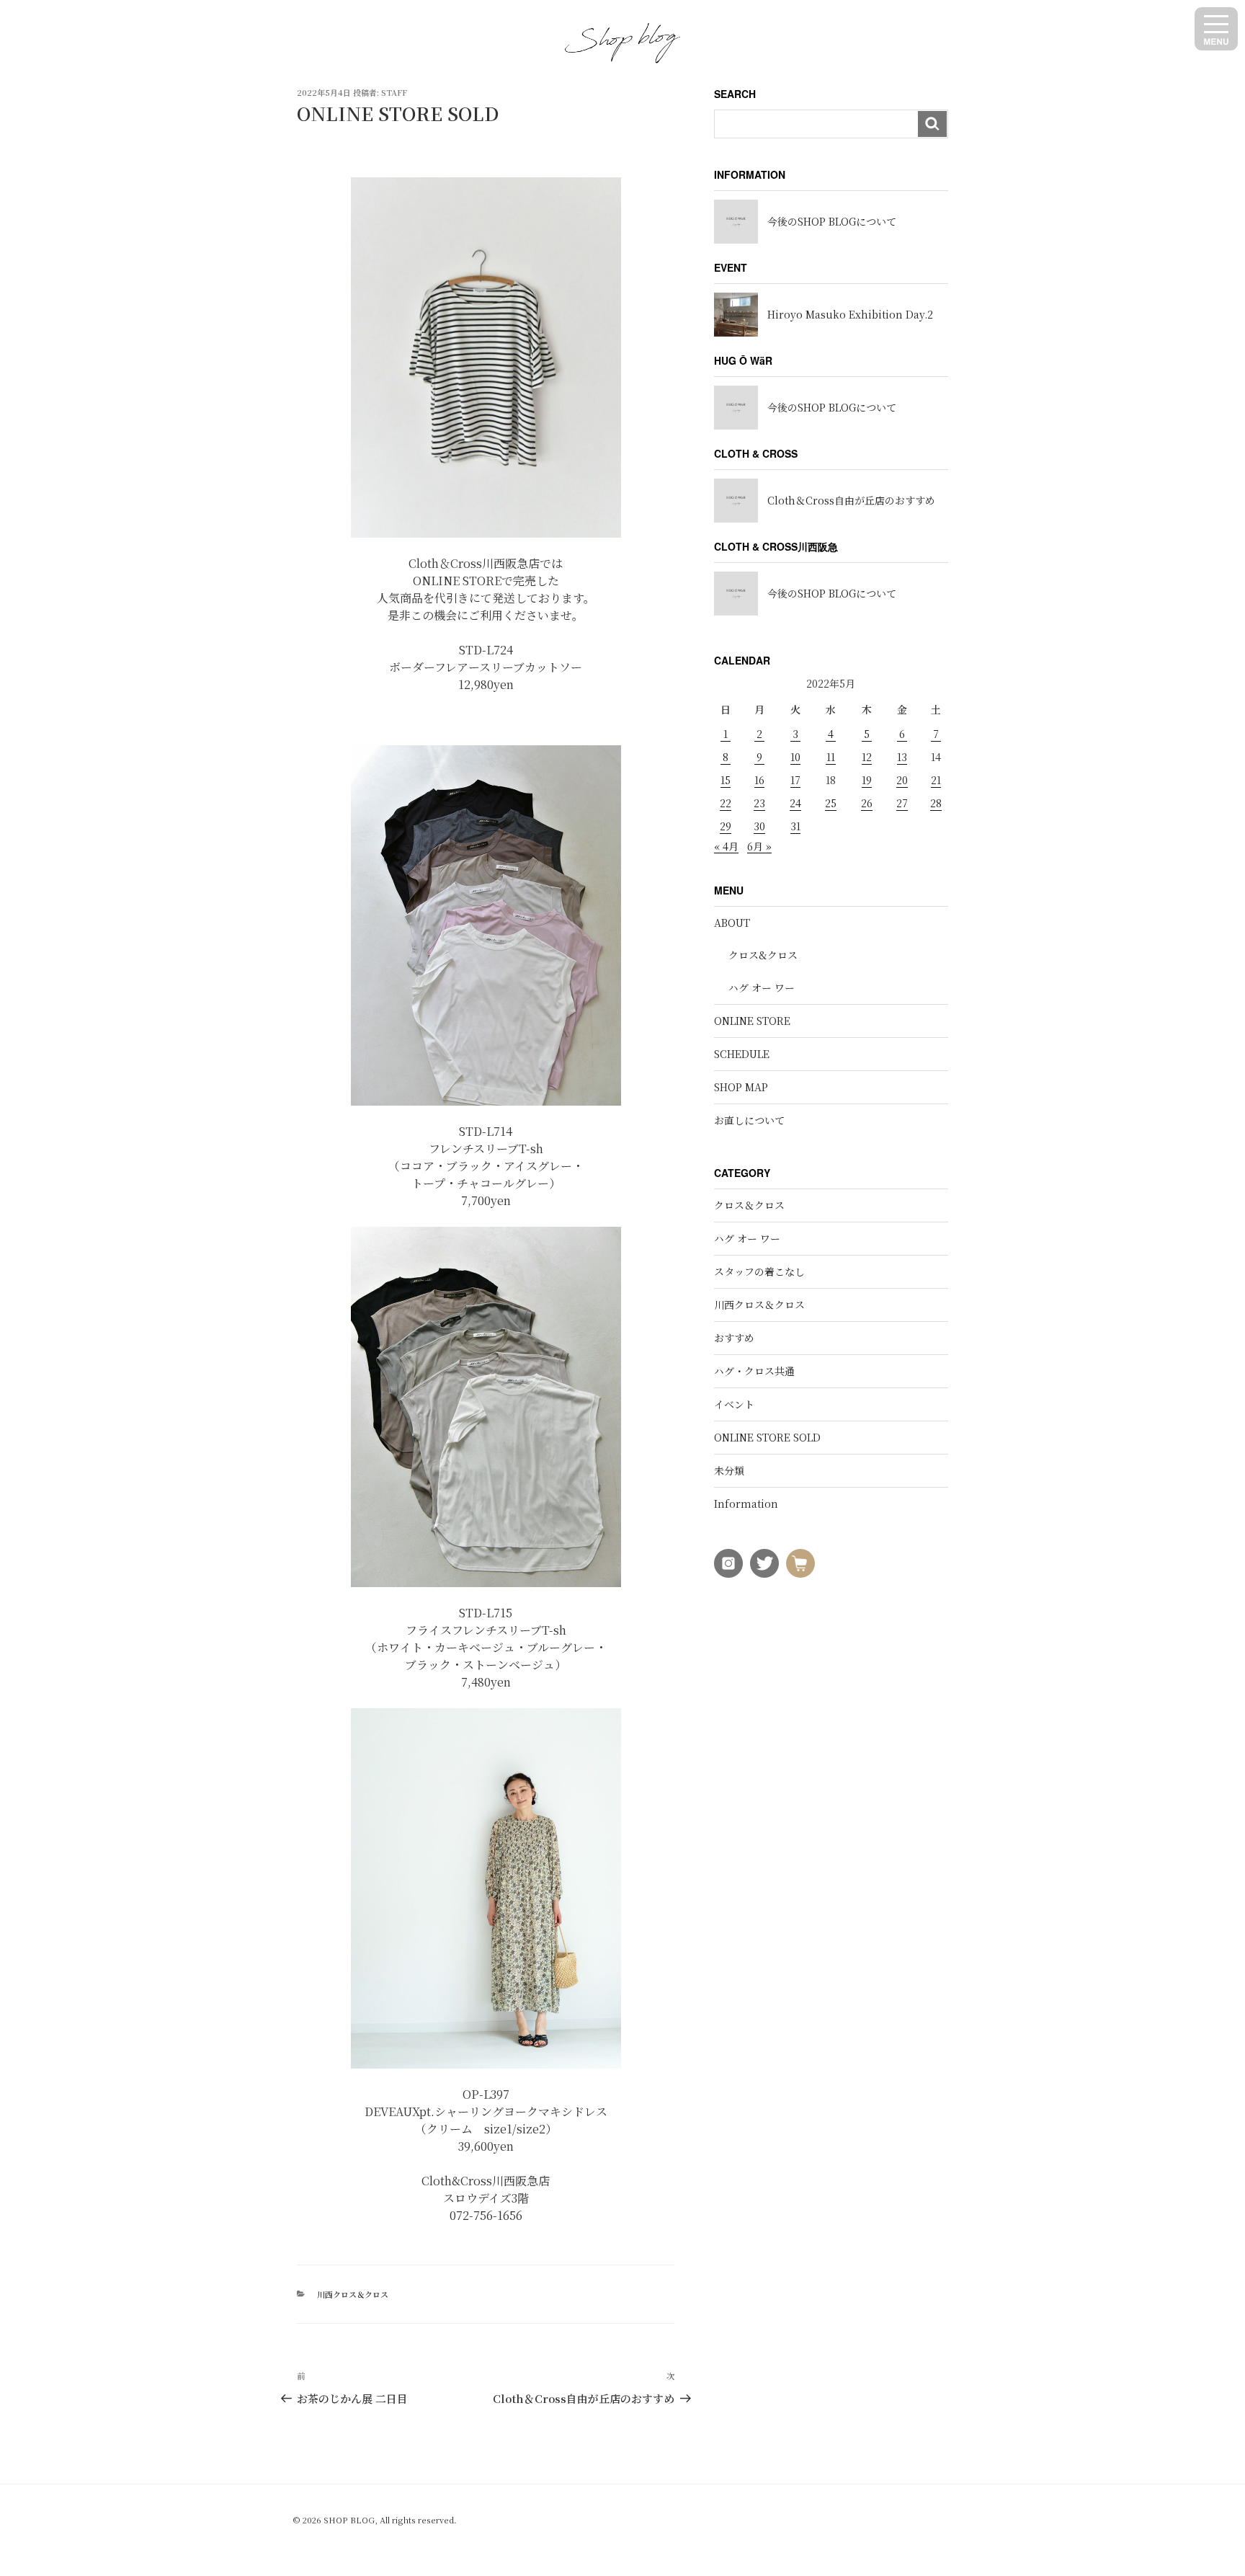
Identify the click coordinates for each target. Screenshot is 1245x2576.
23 (759, 803)
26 (867, 803)
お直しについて (749, 1120)
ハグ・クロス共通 (754, 1371)
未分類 (729, 1470)
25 (831, 803)
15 (726, 780)
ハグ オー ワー (762, 987)
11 (831, 757)
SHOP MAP (741, 1087)
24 (795, 803)
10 (795, 757)
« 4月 (726, 846)
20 (902, 780)
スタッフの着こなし (759, 1271)
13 (902, 757)
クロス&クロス (763, 955)
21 (936, 780)
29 (726, 826)
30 (759, 826)
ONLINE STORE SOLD (767, 1437)
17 (795, 780)
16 (759, 780)
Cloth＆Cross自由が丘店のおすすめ (851, 500)
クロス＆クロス (749, 1205)
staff (394, 92)
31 (795, 826)
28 (936, 803)
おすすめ (734, 1338)
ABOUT (732, 923)
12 (867, 757)
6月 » (759, 846)
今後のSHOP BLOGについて (832, 221)
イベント (734, 1404)
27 (902, 803)
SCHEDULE (742, 1054)
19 (867, 780)
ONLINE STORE (752, 1021)
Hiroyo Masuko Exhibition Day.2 (850, 314)
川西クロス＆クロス (353, 2294)
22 (726, 803)
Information (746, 1504)
